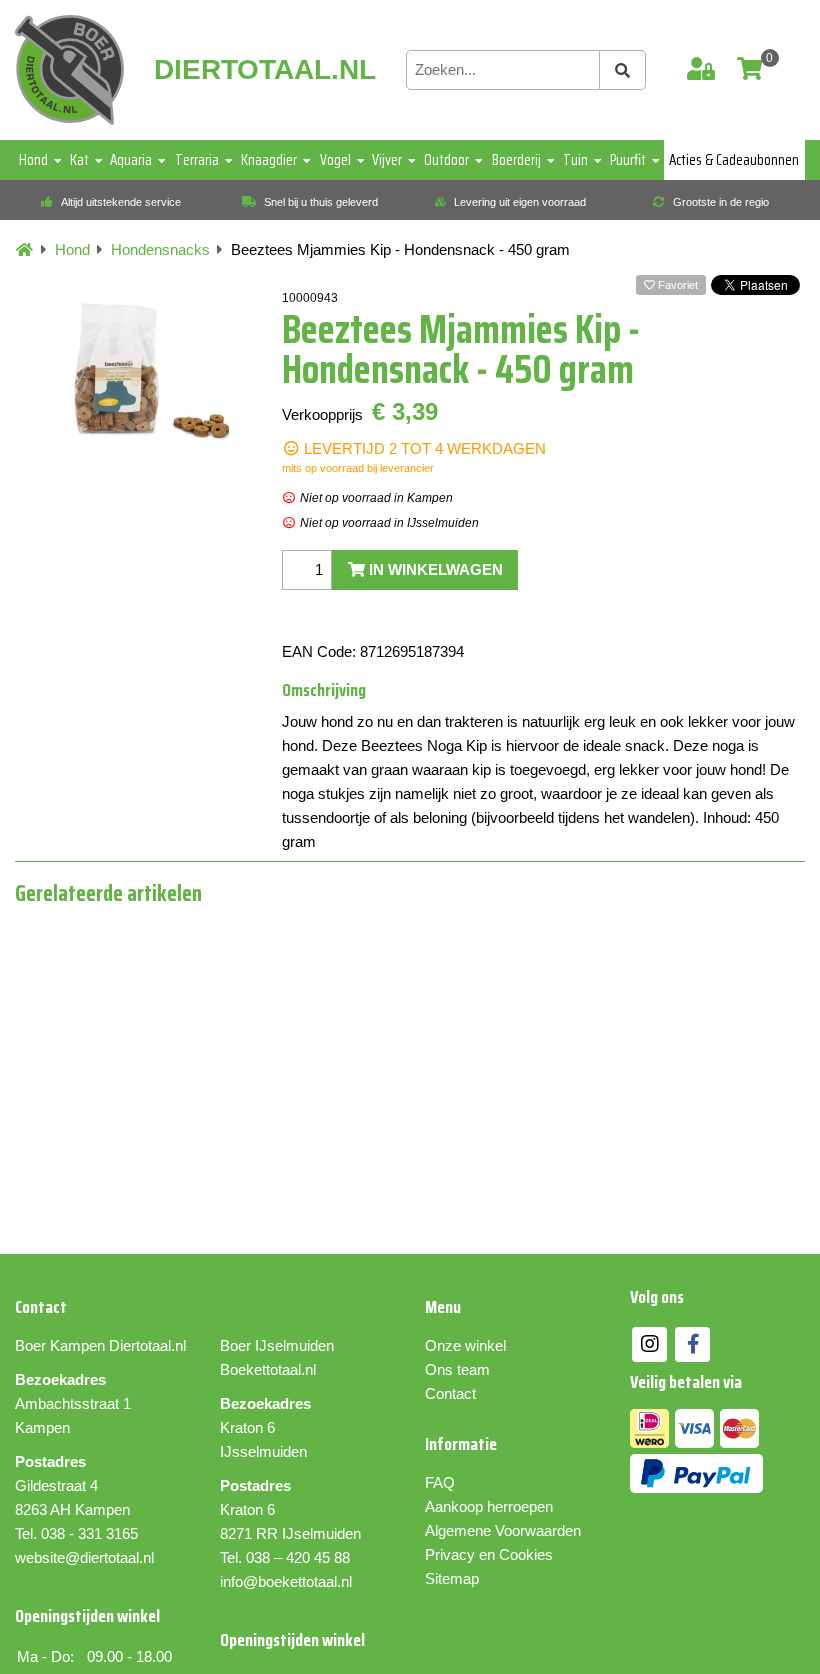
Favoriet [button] (676, 285)
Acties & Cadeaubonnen (734, 160)
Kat (79, 160)
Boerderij (516, 160)
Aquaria (131, 160)
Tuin (575, 160)
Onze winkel (465, 1345)
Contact (450, 1393)
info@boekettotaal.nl (286, 1581)
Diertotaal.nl (147, 1345)
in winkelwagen (434, 569)
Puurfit (628, 160)
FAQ (440, 1482)
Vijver (387, 160)
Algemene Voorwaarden (503, 1530)
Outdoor (446, 160)
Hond (33, 160)
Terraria (197, 160)
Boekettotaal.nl (268, 1369)
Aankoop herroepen (489, 1506)
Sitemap (452, 1578)
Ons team (457, 1369)
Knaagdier (269, 160)
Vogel (335, 160)
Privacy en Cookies (489, 1554)
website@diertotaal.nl (84, 1557)
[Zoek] (623, 70)
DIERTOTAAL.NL (265, 70)
